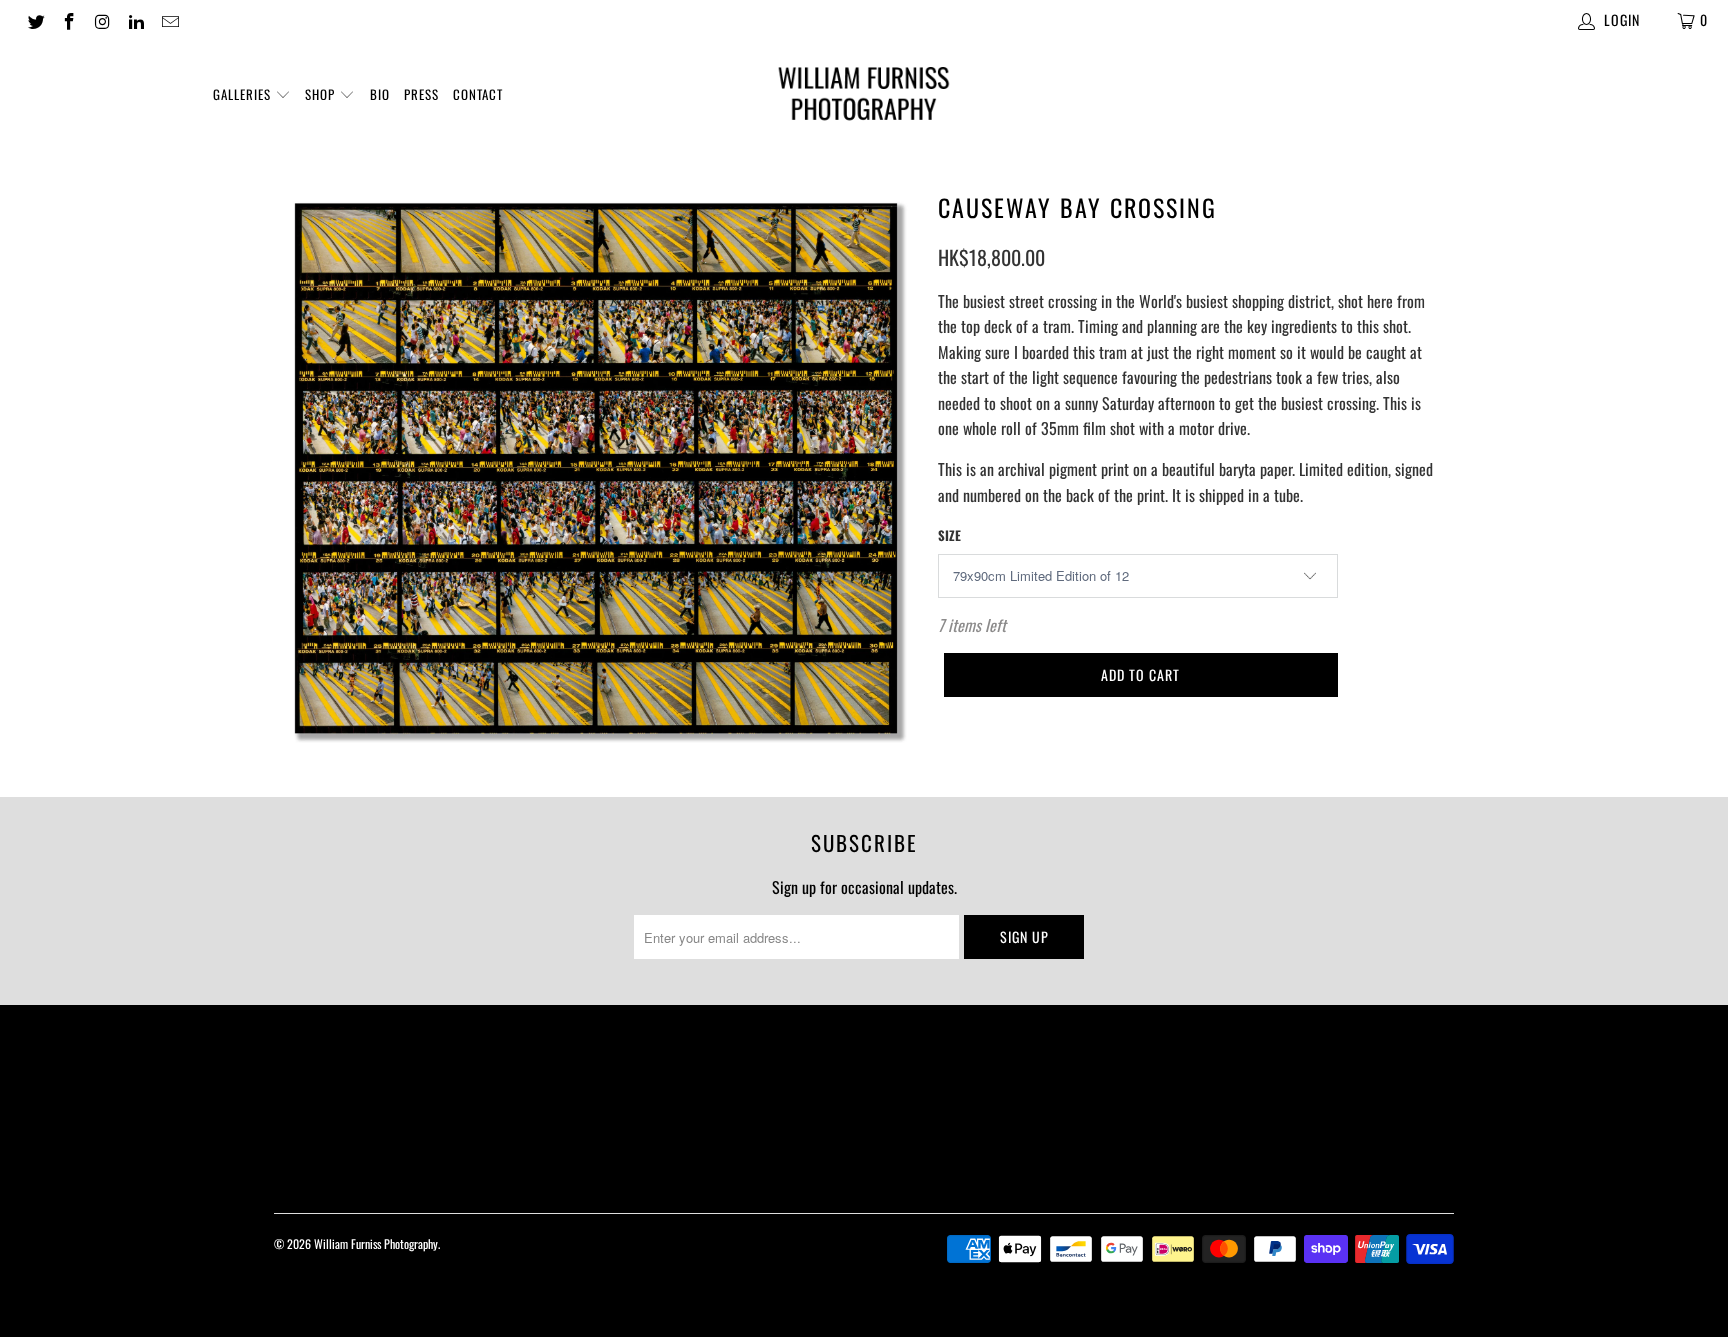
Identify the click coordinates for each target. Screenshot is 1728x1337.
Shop (322, 94)
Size (949, 535)
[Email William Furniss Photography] (169, 19)
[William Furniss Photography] (864, 97)
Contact (478, 94)
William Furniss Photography (376, 1243)
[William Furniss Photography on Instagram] (102, 19)
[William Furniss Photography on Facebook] (69, 19)
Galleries (244, 94)
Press (421, 94)
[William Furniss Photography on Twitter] (35, 19)
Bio (380, 94)
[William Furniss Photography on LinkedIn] (136, 19)
